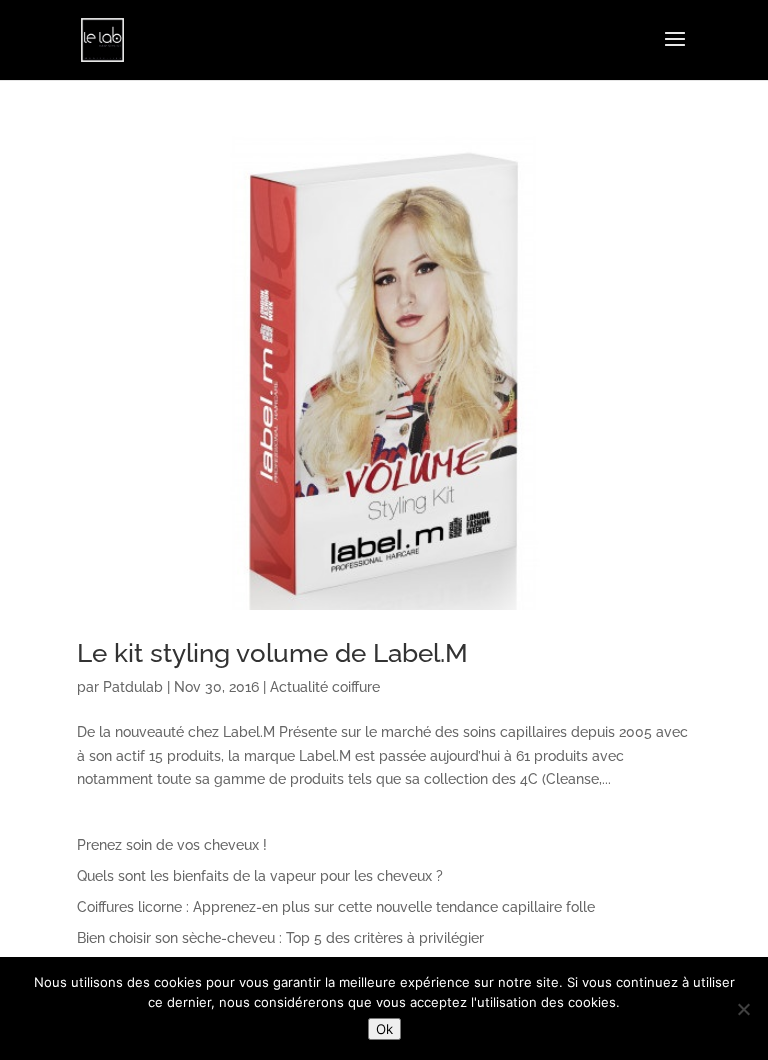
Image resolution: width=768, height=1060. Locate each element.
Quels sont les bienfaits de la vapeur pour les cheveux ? (260, 876)
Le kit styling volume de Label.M (272, 653)
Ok (384, 1029)
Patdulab (133, 687)
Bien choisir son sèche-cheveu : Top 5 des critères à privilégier (280, 938)
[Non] (743, 1009)
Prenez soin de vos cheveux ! (172, 845)
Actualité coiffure (325, 687)
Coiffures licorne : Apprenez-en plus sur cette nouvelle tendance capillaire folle (336, 907)
